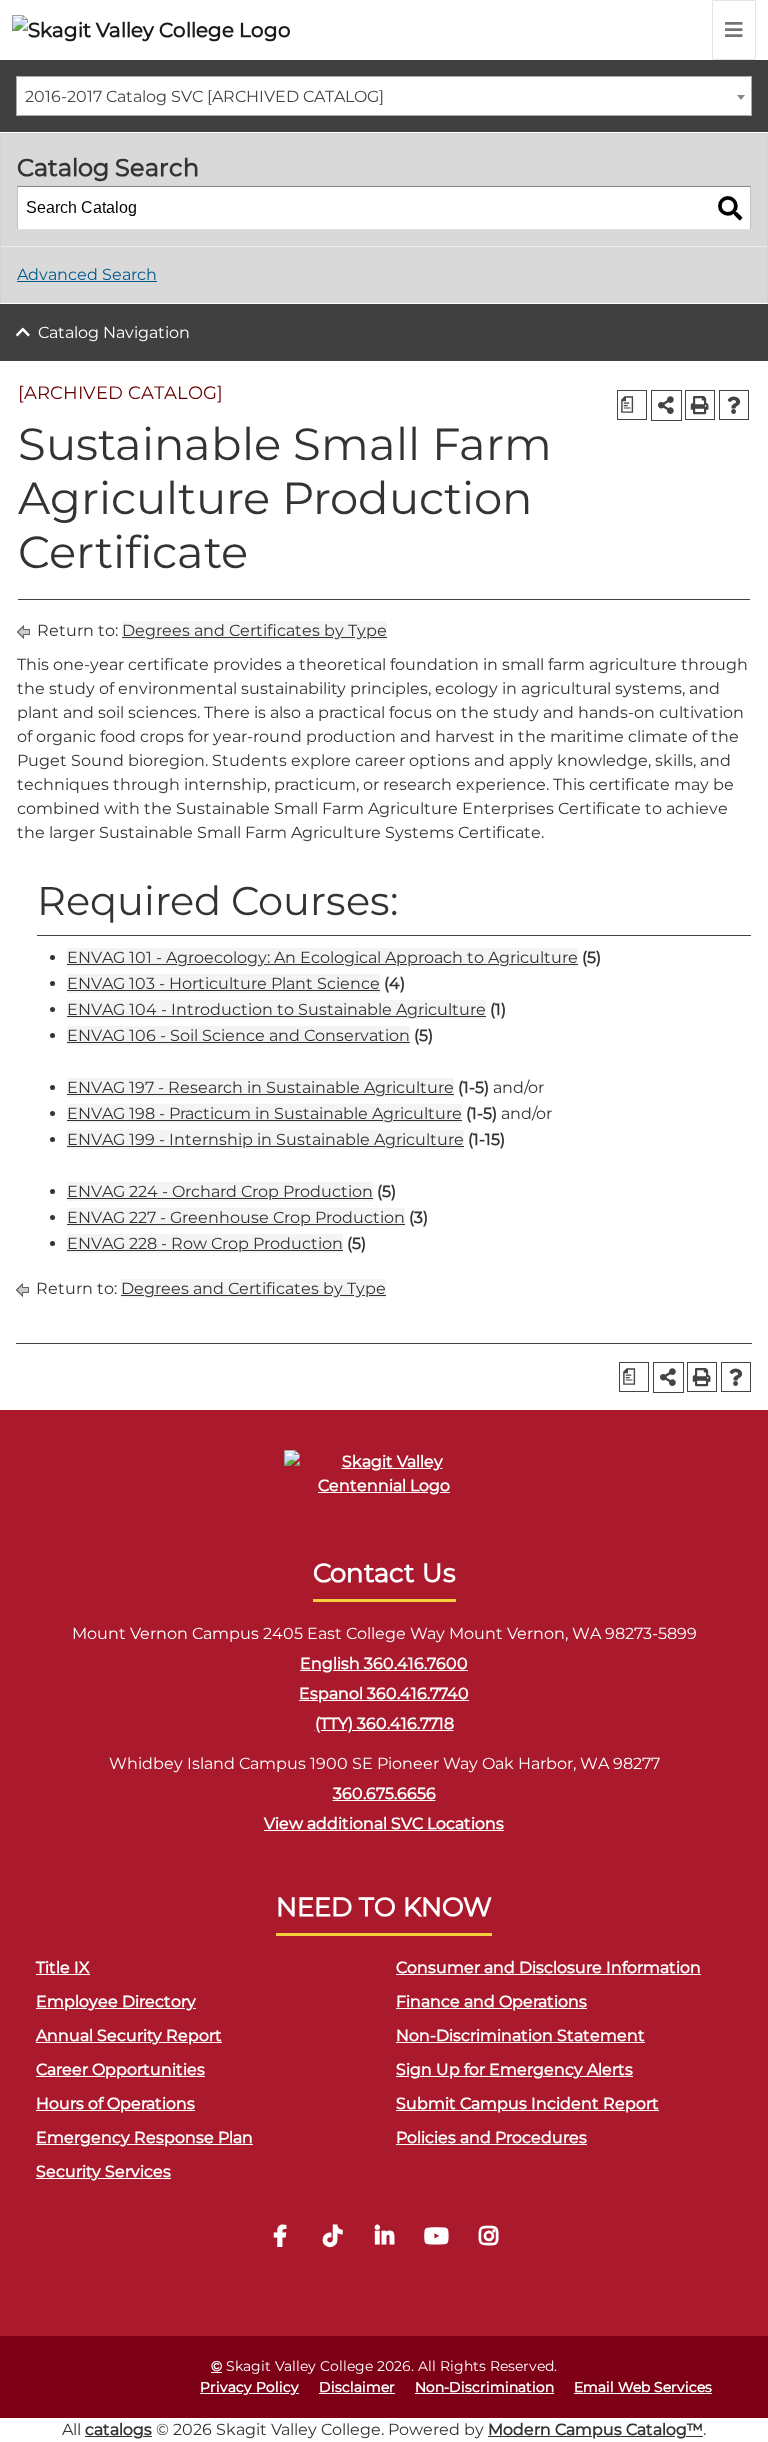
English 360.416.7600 (384, 1663)
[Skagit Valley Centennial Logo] (384, 1482)
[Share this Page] (666, 405)
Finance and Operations (491, 2001)
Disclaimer (357, 2387)
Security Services (103, 2171)
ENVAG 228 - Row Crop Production (205, 1243)
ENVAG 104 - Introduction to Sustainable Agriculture (276, 1009)
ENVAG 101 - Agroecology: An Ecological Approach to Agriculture (322, 957)
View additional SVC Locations (384, 1823)
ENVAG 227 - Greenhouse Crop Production (236, 1217)
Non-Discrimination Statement (520, 2035)
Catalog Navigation (114, 332)
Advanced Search (87, 274)
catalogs (118, 2429)
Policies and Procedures (491, 2137)
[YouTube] (436, 2238)
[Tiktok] (332, 2238)
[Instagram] (488, 2238)
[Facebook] (280, 2238)
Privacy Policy (249, 2387)
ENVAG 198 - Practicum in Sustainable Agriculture (264, 1113)
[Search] (730, 208)
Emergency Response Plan (144, 2137)
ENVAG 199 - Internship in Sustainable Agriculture (265, 1139)
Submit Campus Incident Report (527, 2103)
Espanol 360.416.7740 (384, 1693)
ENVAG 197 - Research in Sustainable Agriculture (260, 1087)
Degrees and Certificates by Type (254, 630)
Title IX (63, 1967)
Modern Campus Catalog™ (595, 2429)
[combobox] (384, 96)
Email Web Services (643, 2387)
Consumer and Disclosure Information (548, 1967)
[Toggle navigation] (734, 30)
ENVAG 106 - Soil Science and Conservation (238, 1035)
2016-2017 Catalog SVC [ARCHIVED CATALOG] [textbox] (204, 96)
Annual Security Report (129, 2035)
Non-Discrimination (484, 2387)
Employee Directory (116, 2001)
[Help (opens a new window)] (734, 405)
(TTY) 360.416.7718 (384, 1723)
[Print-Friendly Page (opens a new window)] (700, 405)
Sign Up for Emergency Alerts (514, 2069)
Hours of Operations (115, 2103)
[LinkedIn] (384, 2238)
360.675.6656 (384, 1793)
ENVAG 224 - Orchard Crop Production (220, 1191)
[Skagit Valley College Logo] (151, 30)
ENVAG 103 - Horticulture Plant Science (223, 983)
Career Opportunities (120, 2069)
